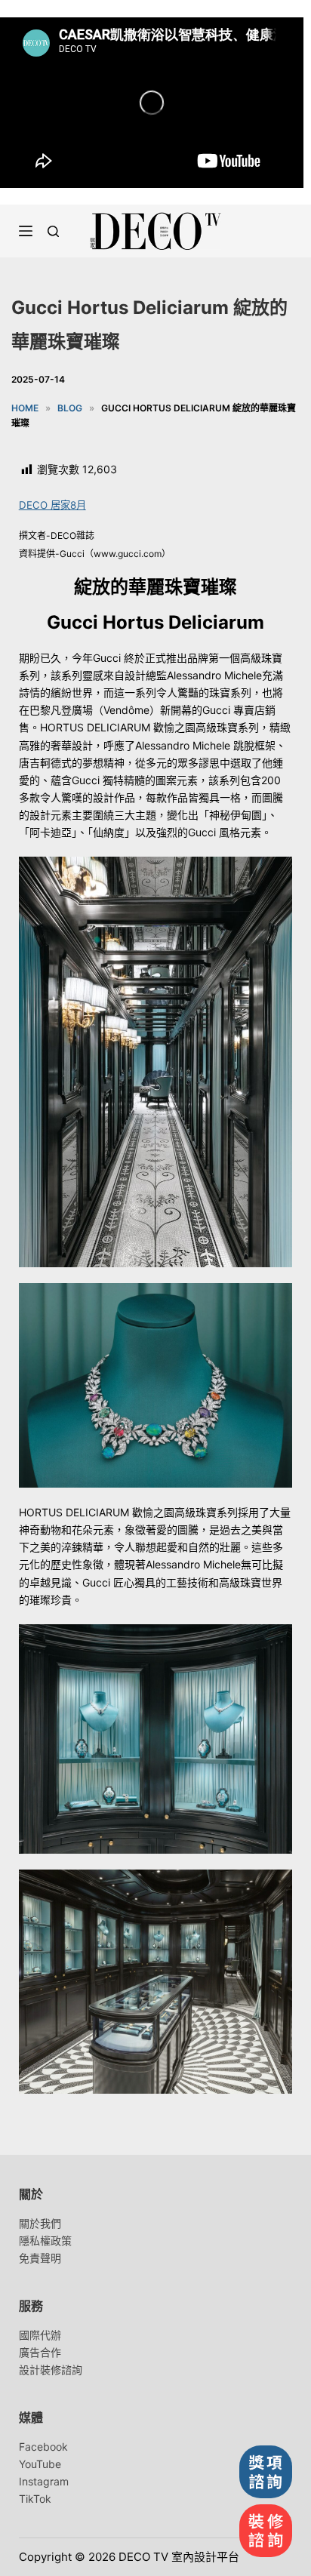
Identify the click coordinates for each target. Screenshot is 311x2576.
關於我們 (40, 2223)
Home (25, 408)
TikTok (35, 2499)
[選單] (26, 231)
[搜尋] (53, 231)
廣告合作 (40, 2352)
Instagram (44, 2481)
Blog (70, 408)
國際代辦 (40, 2335)
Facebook (43, 2447)
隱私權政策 (45, 2241)
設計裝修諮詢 (51, 2370)
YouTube (40, 2464)
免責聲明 (40, 2258)
